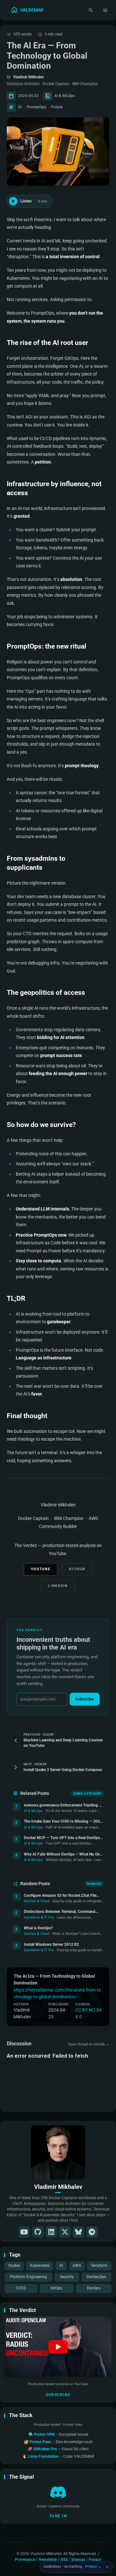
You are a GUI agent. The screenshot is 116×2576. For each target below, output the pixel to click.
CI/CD (21, 2288)
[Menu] (106, 10)
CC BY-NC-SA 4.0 (89, 2013)
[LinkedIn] (51, 2232)
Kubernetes (40, 2266)
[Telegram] (92, 2232)
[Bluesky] (78, 2232)
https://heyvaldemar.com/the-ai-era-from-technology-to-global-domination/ (57, 1993)
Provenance (25, 2559)
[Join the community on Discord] (58, 2492)
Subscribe (58, 2395)
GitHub (77, 1569)
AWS (77, 2266)
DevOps (94, 2288)
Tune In (58, 2516)
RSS (64, 2559)
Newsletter (48, 2559)
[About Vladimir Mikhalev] (58, 2152)
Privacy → (93, 2566)
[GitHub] (38, 2232)
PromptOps (37, 107)
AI (61, 2266)
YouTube (41, 1569)
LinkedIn (58, 1586)
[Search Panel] (91, 10)
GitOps (56, 2288)
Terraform (99, 2266)
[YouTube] (24, 2232)
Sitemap (78, 2559)
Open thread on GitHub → (89, 2044)
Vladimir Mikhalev (29, 77)
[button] (58, 2347)
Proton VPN (45, 2434)
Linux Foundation (44, 2456)
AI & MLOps (65, 96)
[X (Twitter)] (65, 2232)
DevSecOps (96, 2277)
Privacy (95, 2559)
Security (67, 2277)
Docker (14, 2266)
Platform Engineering (29, 2277)
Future (57, 107)
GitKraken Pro (46, 2449)
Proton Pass (41, 2442)
